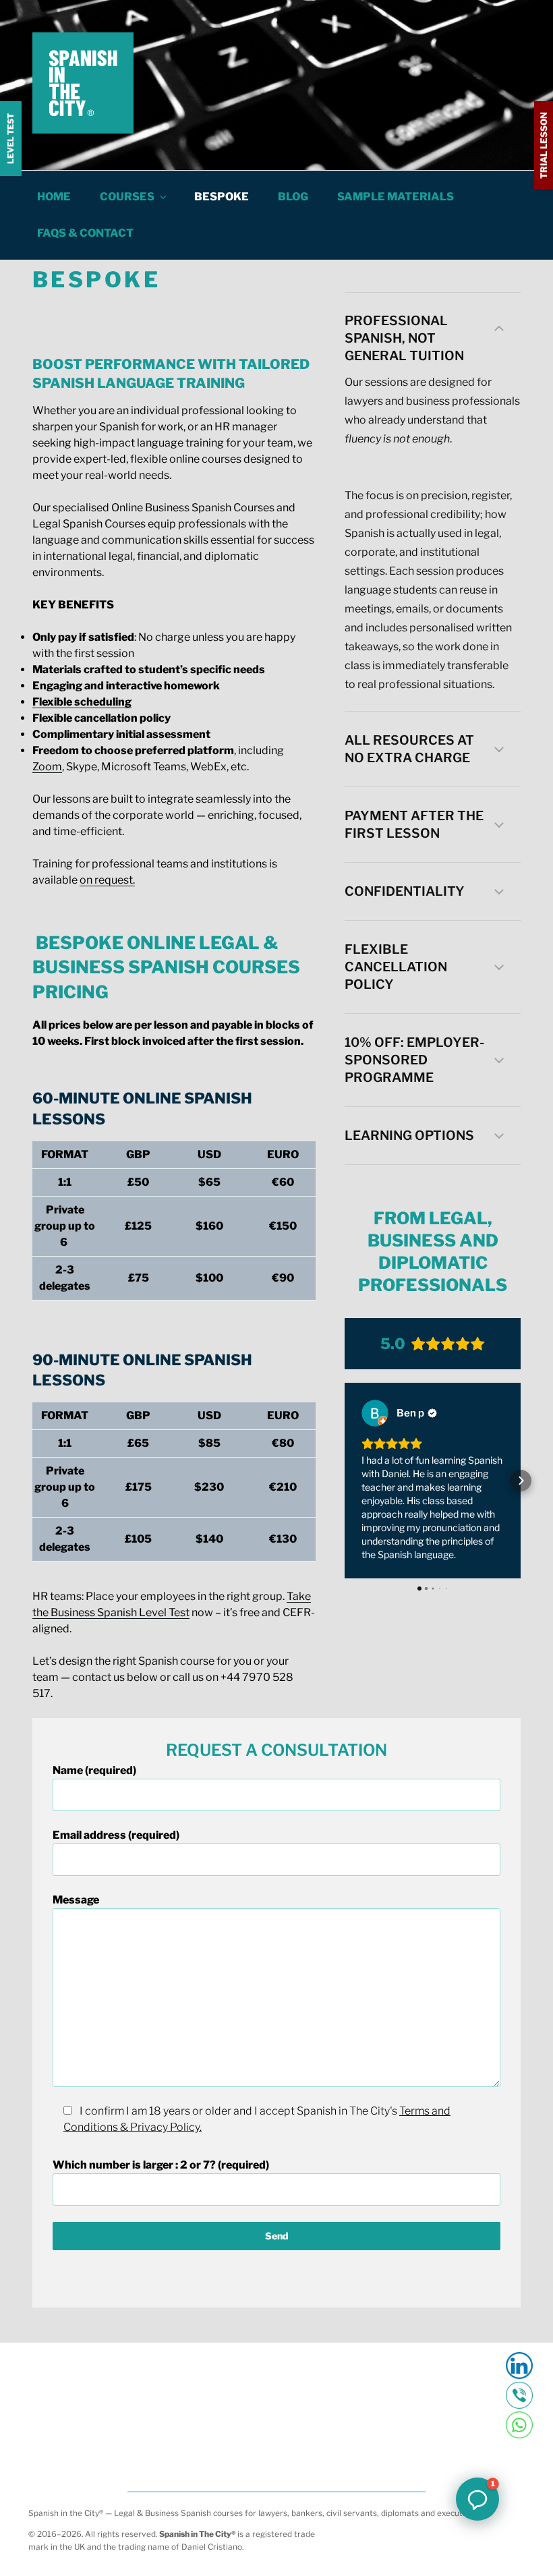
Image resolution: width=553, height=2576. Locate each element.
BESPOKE (222, 197)
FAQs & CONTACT (85, 233)
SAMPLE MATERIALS (396, 197)
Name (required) (94, 1770)
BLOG (293, 197)
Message (76, 1900)
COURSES (127, 197)
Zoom (47, 767)
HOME (54, 197)
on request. (107, 880)
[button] (433, 328)
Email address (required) (116, 1835)
